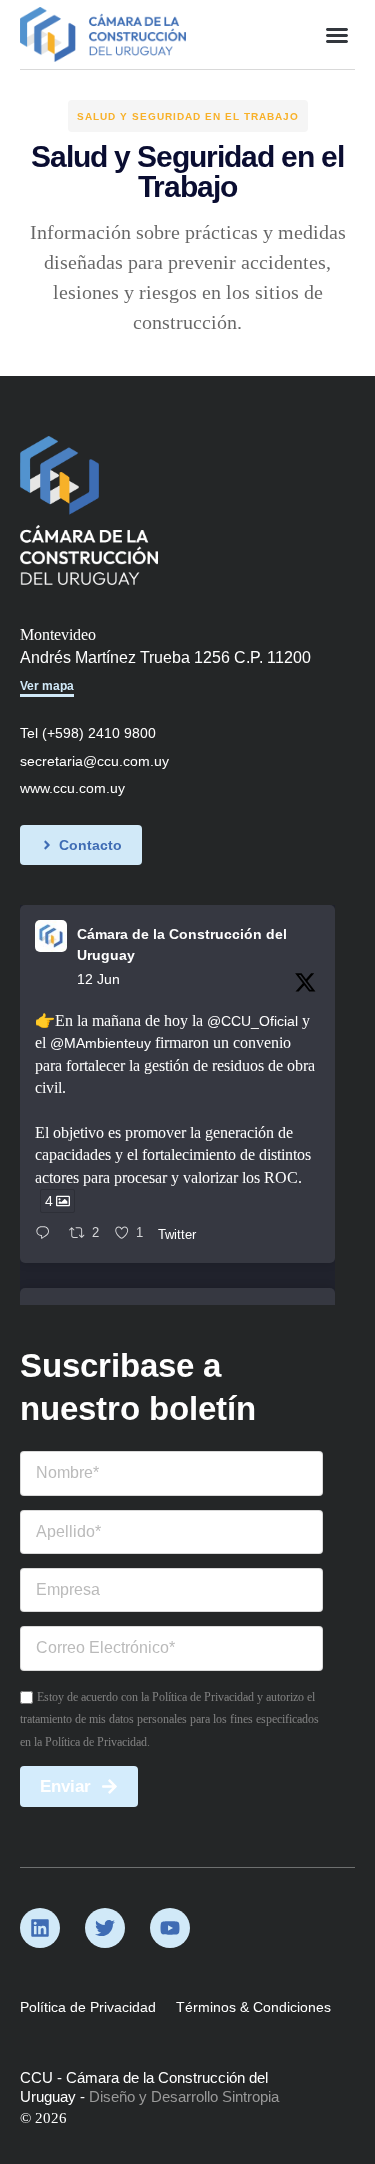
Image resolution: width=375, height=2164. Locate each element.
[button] (337, 35)
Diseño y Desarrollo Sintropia (184, 2096)
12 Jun (98, 979)
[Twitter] (105, 1928)
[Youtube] (170, 1928)
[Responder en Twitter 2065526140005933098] (47, 1234)
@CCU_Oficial (252, 1021)
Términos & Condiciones (253, 2007)
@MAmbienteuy (100, 1043)
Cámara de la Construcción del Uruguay (182, 944)
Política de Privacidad (88, 2007)
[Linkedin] (40, 1928)
